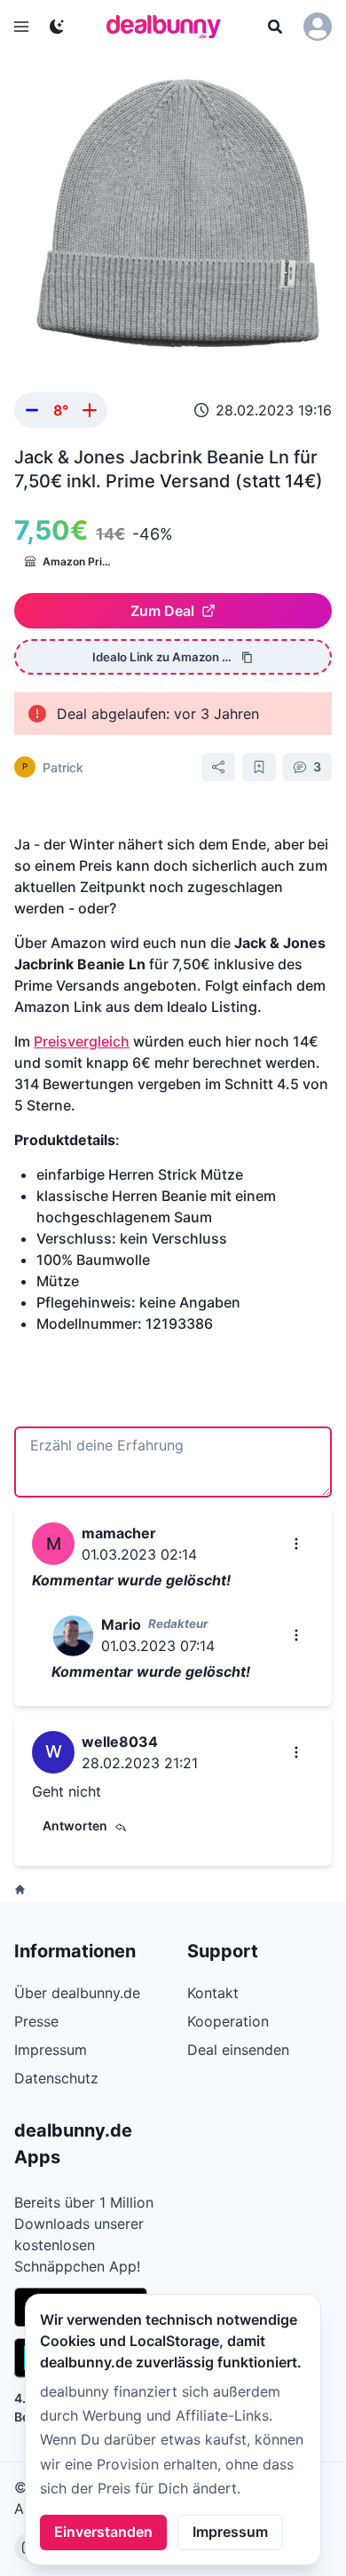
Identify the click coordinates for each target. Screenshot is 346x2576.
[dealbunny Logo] (169, 27)
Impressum (230, 2532)
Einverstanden (103, 2532)
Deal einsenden (238, 2050)
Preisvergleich (82, 1041)
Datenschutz (56, 2078)
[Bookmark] (259, 767)
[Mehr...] (296, 1544)
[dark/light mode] (57, 27)
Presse (36, 2021)
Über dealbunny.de (77, 1993)
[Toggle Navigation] (21, 27)
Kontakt (213, 1993)
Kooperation (228, 2021)
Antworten (75, 1825)
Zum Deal (162, 611)
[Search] (275, 27)
